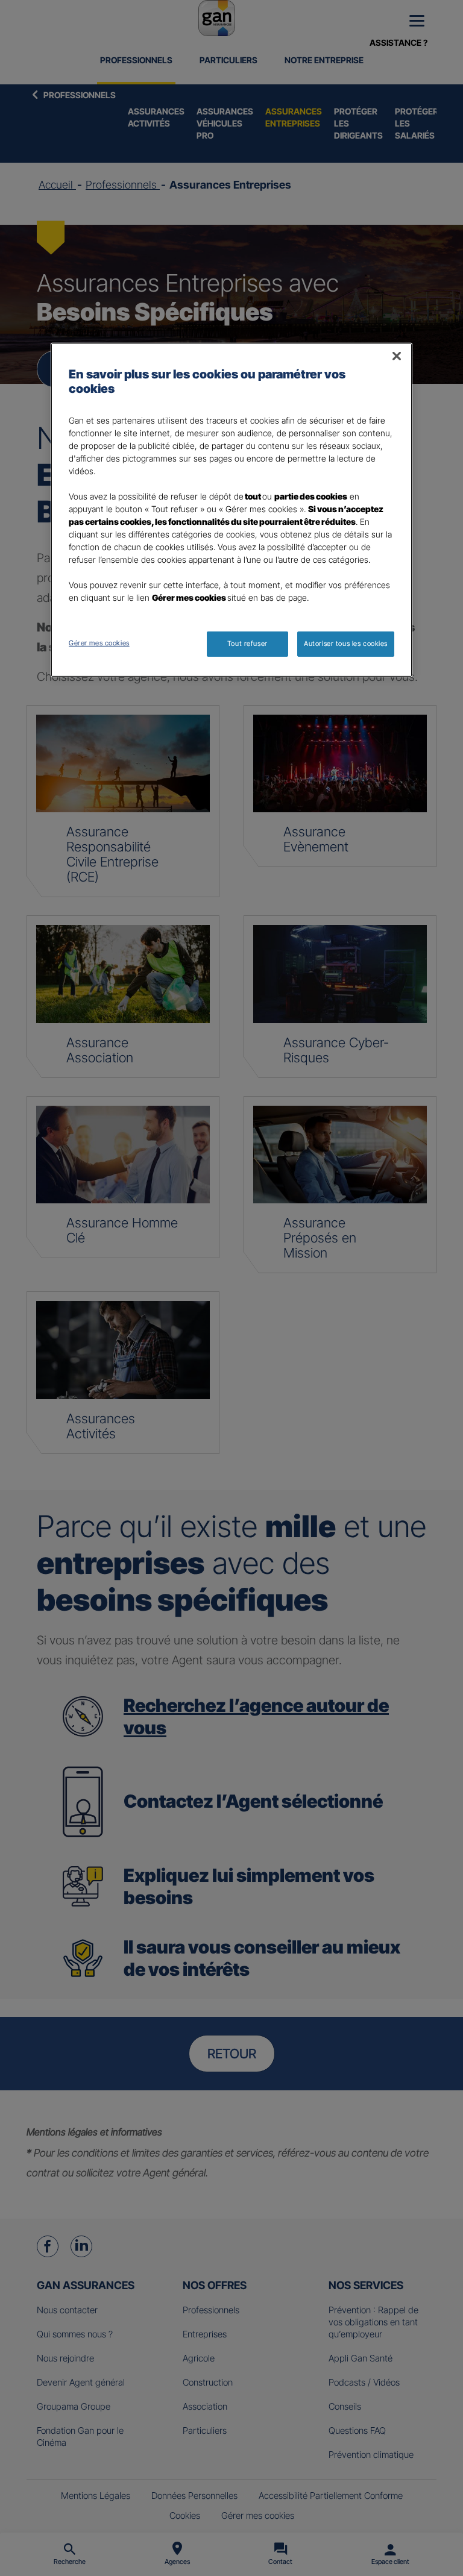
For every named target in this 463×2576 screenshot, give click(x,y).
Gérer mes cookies (99, 643)
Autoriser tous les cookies (346, 644)
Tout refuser (247, 644)
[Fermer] (397, 356)
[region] (231, 510)
